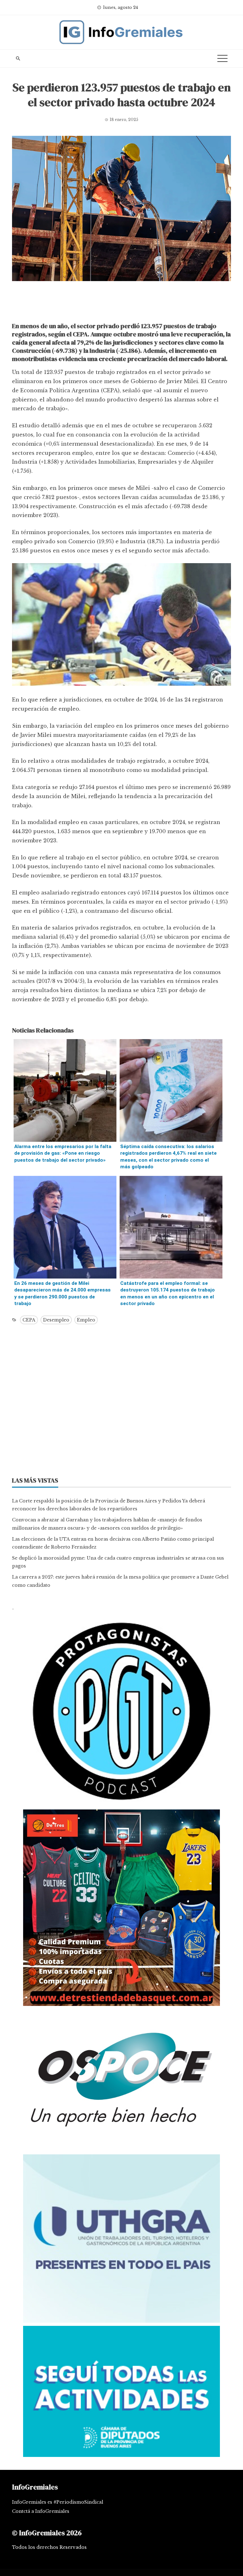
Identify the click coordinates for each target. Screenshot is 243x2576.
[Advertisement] (121, 303)
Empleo (86, 1320)
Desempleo (56, 1320)
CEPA (29, 1320)
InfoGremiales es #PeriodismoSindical (58, 2502)
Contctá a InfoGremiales (41, 2511)
